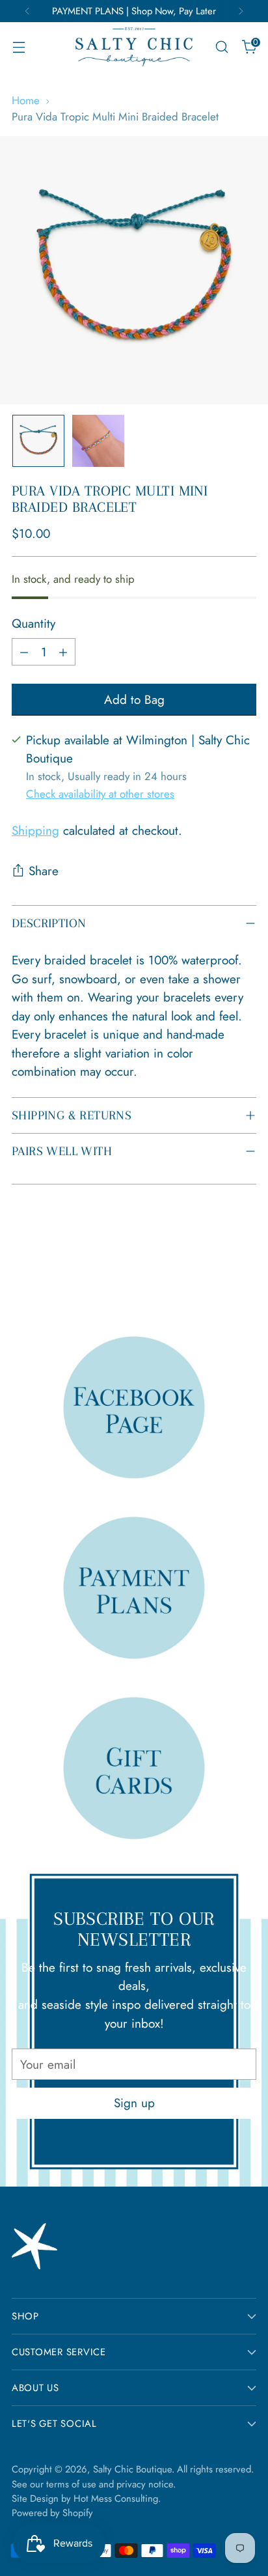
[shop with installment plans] (134, 1587)
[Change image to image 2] (98, 441)
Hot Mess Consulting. (117, 2499)
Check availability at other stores (100, 794)
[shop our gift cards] (134, 1768)
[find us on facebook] (134, 1407)
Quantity (33, 623)
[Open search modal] (221, 47)
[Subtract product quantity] (24, 652)
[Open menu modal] (19, 47)
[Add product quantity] (63, 652)
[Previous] (27, 11)
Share (44, 871)
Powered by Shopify (52, 2513)
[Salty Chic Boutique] (134, 47)
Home (26, 100)
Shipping (35, 831)
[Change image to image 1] (38, 441)
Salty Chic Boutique (132, 2469)
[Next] (241, 11)
